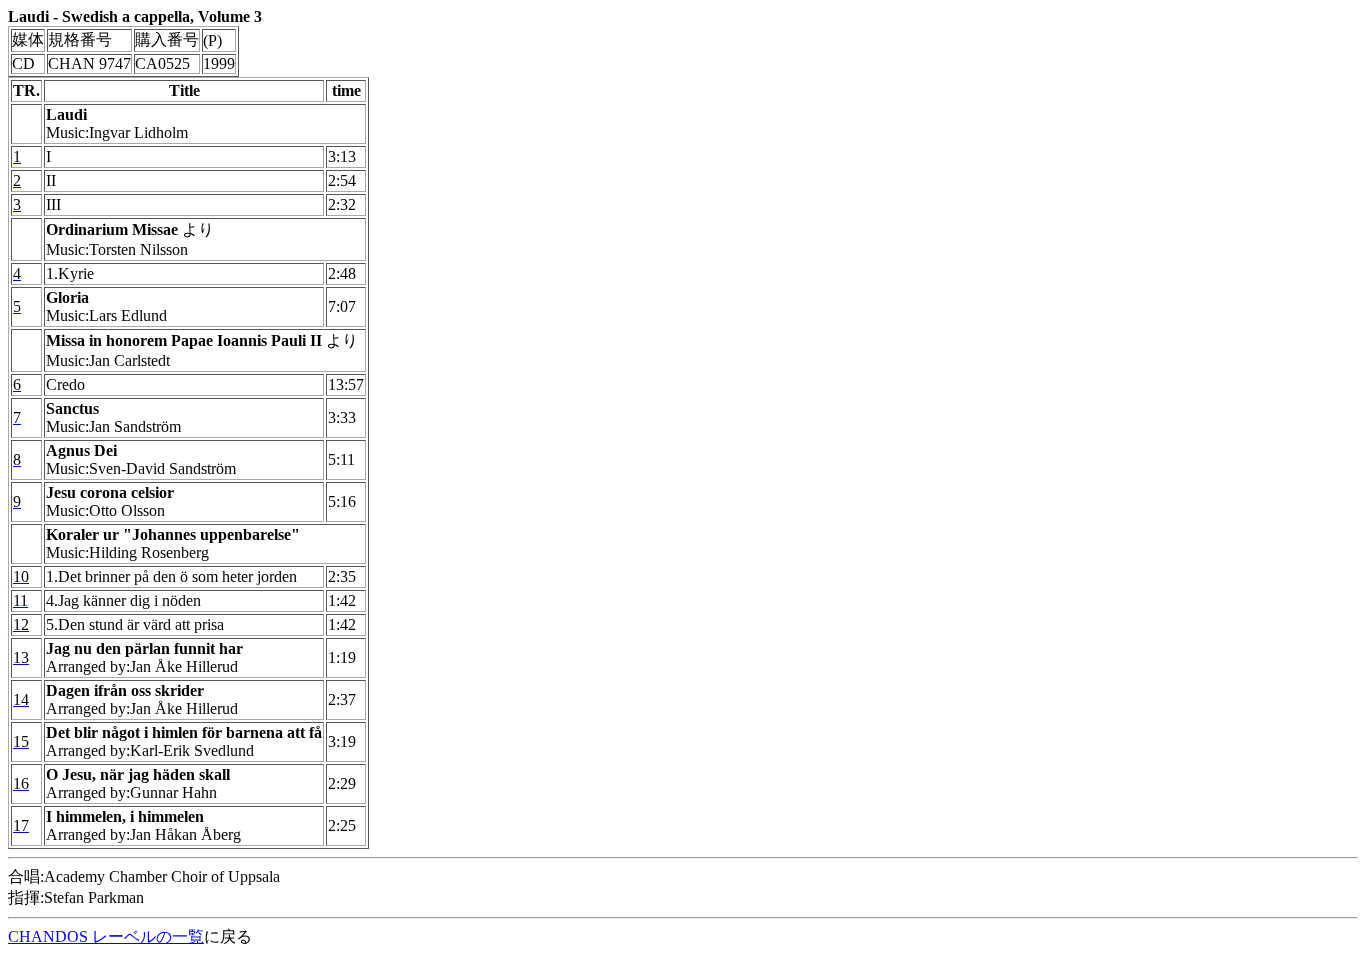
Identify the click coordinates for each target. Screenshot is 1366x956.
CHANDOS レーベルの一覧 (106, 936)
